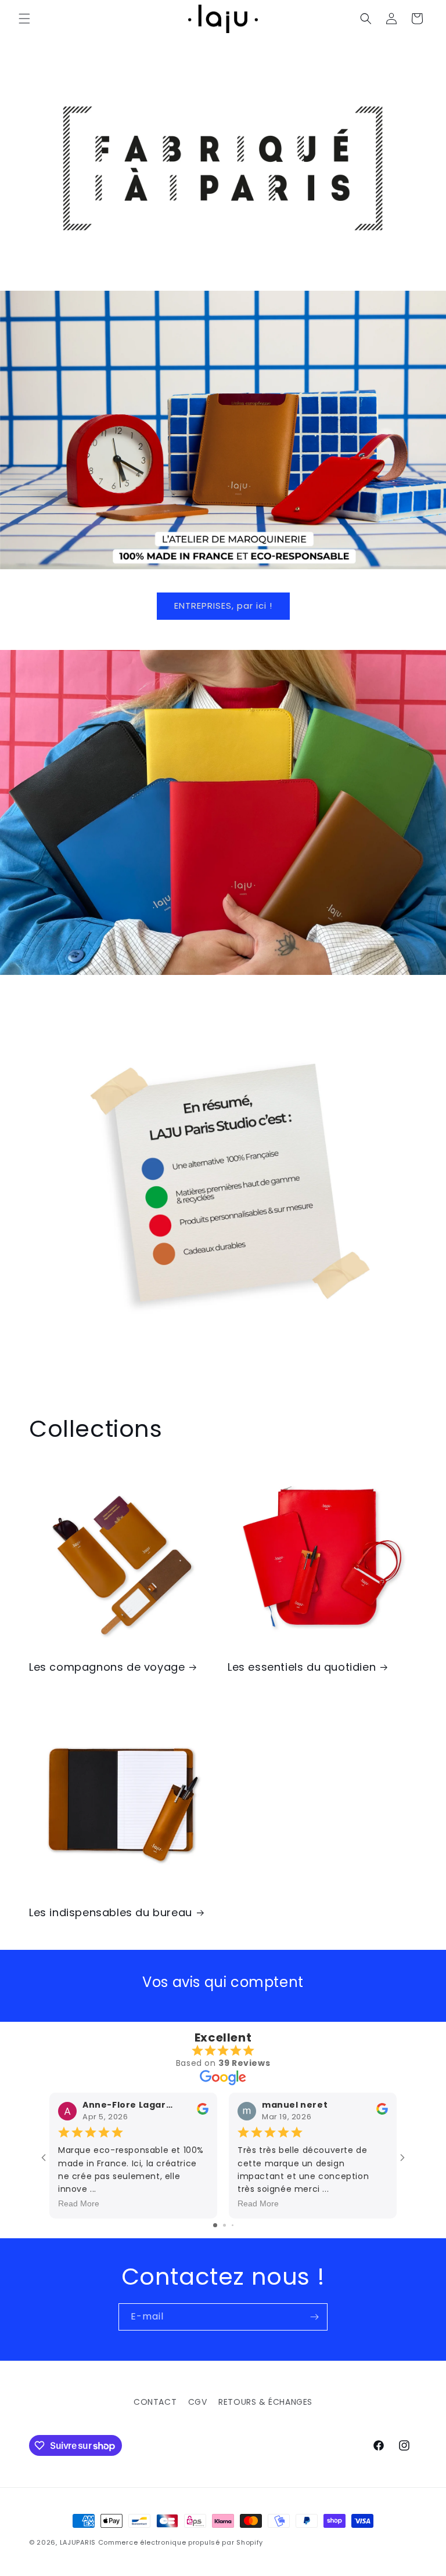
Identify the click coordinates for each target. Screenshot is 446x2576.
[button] (24, 19)
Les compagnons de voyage (107, 1667)
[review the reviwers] (203, 2112)
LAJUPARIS (78, 2542)
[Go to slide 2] (224, 2225)
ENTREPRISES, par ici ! (223, 606)
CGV (198, 2402)
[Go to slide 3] (233, 2225)
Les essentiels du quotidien (302, 1667)
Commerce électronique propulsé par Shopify (181, 2542)
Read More (79, 2203)
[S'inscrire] (314, 2317)
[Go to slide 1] (215, 2225)
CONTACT (155, 2402)
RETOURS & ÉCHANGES (265, 2402)
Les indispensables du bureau (111, 1912)
